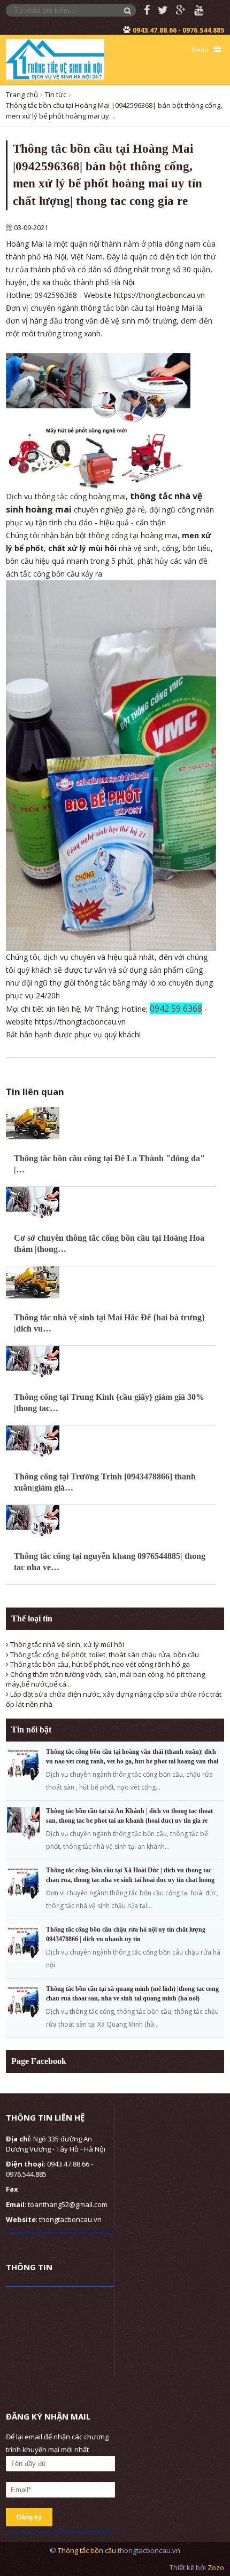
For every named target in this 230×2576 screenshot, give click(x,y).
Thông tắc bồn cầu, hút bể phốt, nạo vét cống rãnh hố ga (99, 1664)
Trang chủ (22, 94)
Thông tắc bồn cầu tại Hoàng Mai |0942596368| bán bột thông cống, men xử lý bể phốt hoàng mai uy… (114, 111)
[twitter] (159, 10)
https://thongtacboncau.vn (159, 295)
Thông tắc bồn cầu (88, 2550)
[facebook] (143, 10)
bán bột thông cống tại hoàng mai (119, 535)
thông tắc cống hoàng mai (80, 496)
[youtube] (195, 10)
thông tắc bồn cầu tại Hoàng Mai (137, 308)
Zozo (216, 2567)
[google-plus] (177, 10)
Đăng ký (29, 2517)
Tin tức (56, 94)
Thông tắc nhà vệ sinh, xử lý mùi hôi (66, 1644)
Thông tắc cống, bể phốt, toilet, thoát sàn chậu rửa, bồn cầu (104, 1655)
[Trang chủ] (55, 59)
